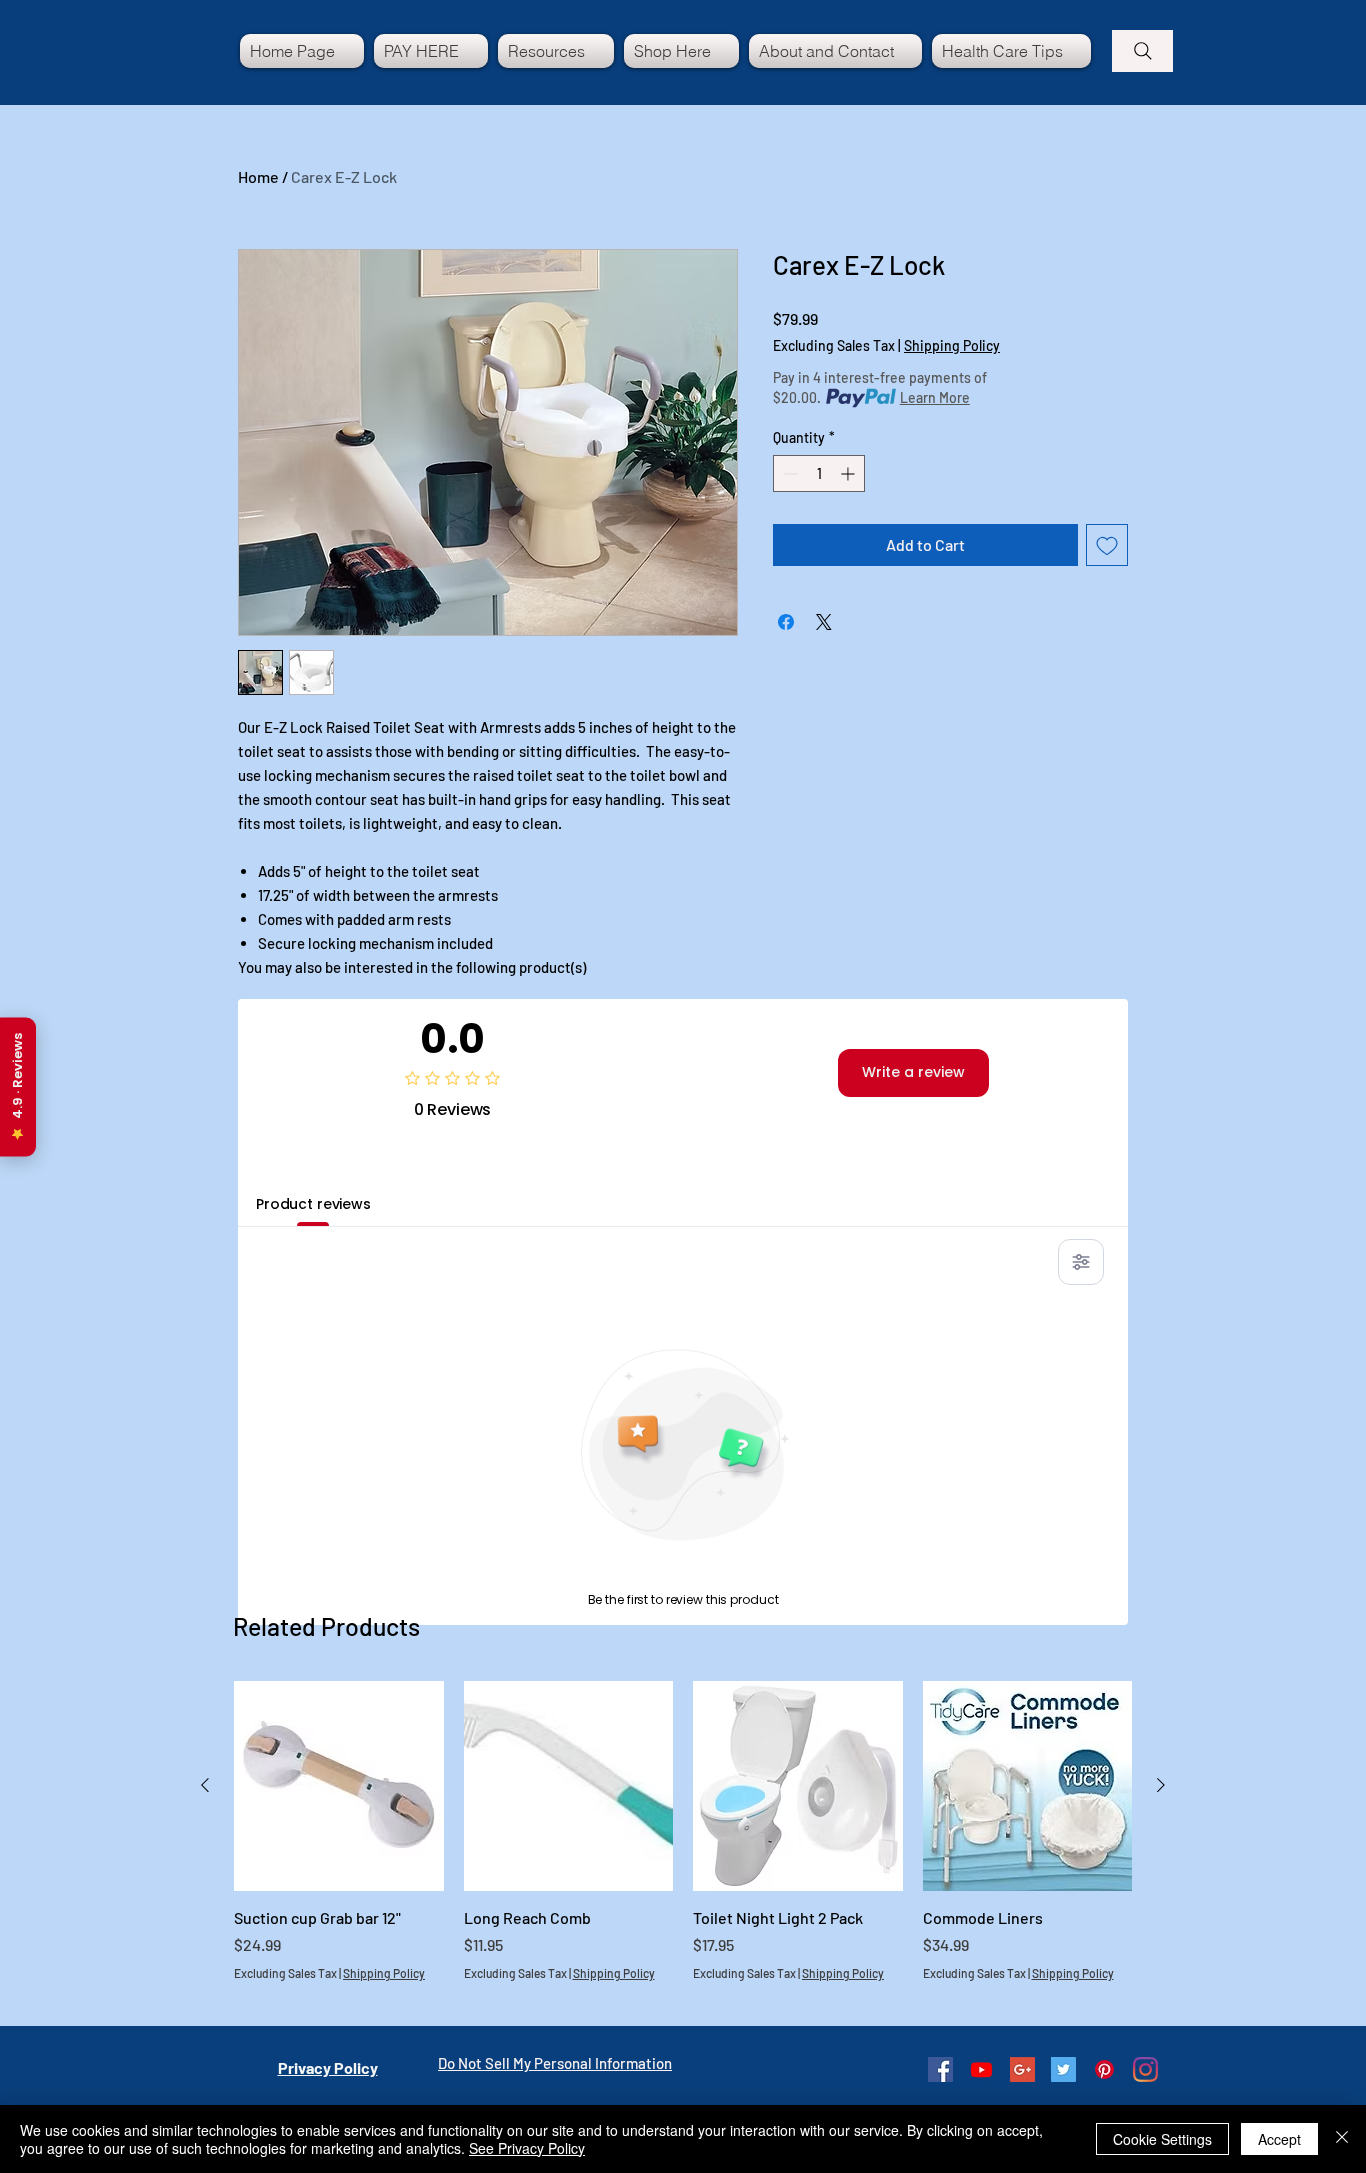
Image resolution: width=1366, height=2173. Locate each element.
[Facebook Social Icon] (940, 2069)
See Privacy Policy (527, 2148)
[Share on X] (824, 622)
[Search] (1142, 51)
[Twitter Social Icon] (1063, 2069)
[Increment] (849, 473)
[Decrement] (788, 473)
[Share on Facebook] (786, 622)
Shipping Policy (952, 345)
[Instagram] (1145, 2069)
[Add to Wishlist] (1107, 545)
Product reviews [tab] (313, 1204)
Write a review (913, 1072)
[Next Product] (1161, 1785)
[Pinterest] (1104, 2069)
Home (258, 176)
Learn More (935, 397)
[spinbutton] (819, 473)
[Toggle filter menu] (1081, 1262)
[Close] (1342, 2139)
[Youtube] (981, 2069)
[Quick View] (339, 1786)
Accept (1279, 2139)
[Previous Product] (205, 1785)
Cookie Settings (1162, 2139)
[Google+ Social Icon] (1022, 2069)
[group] (683, 1842)
